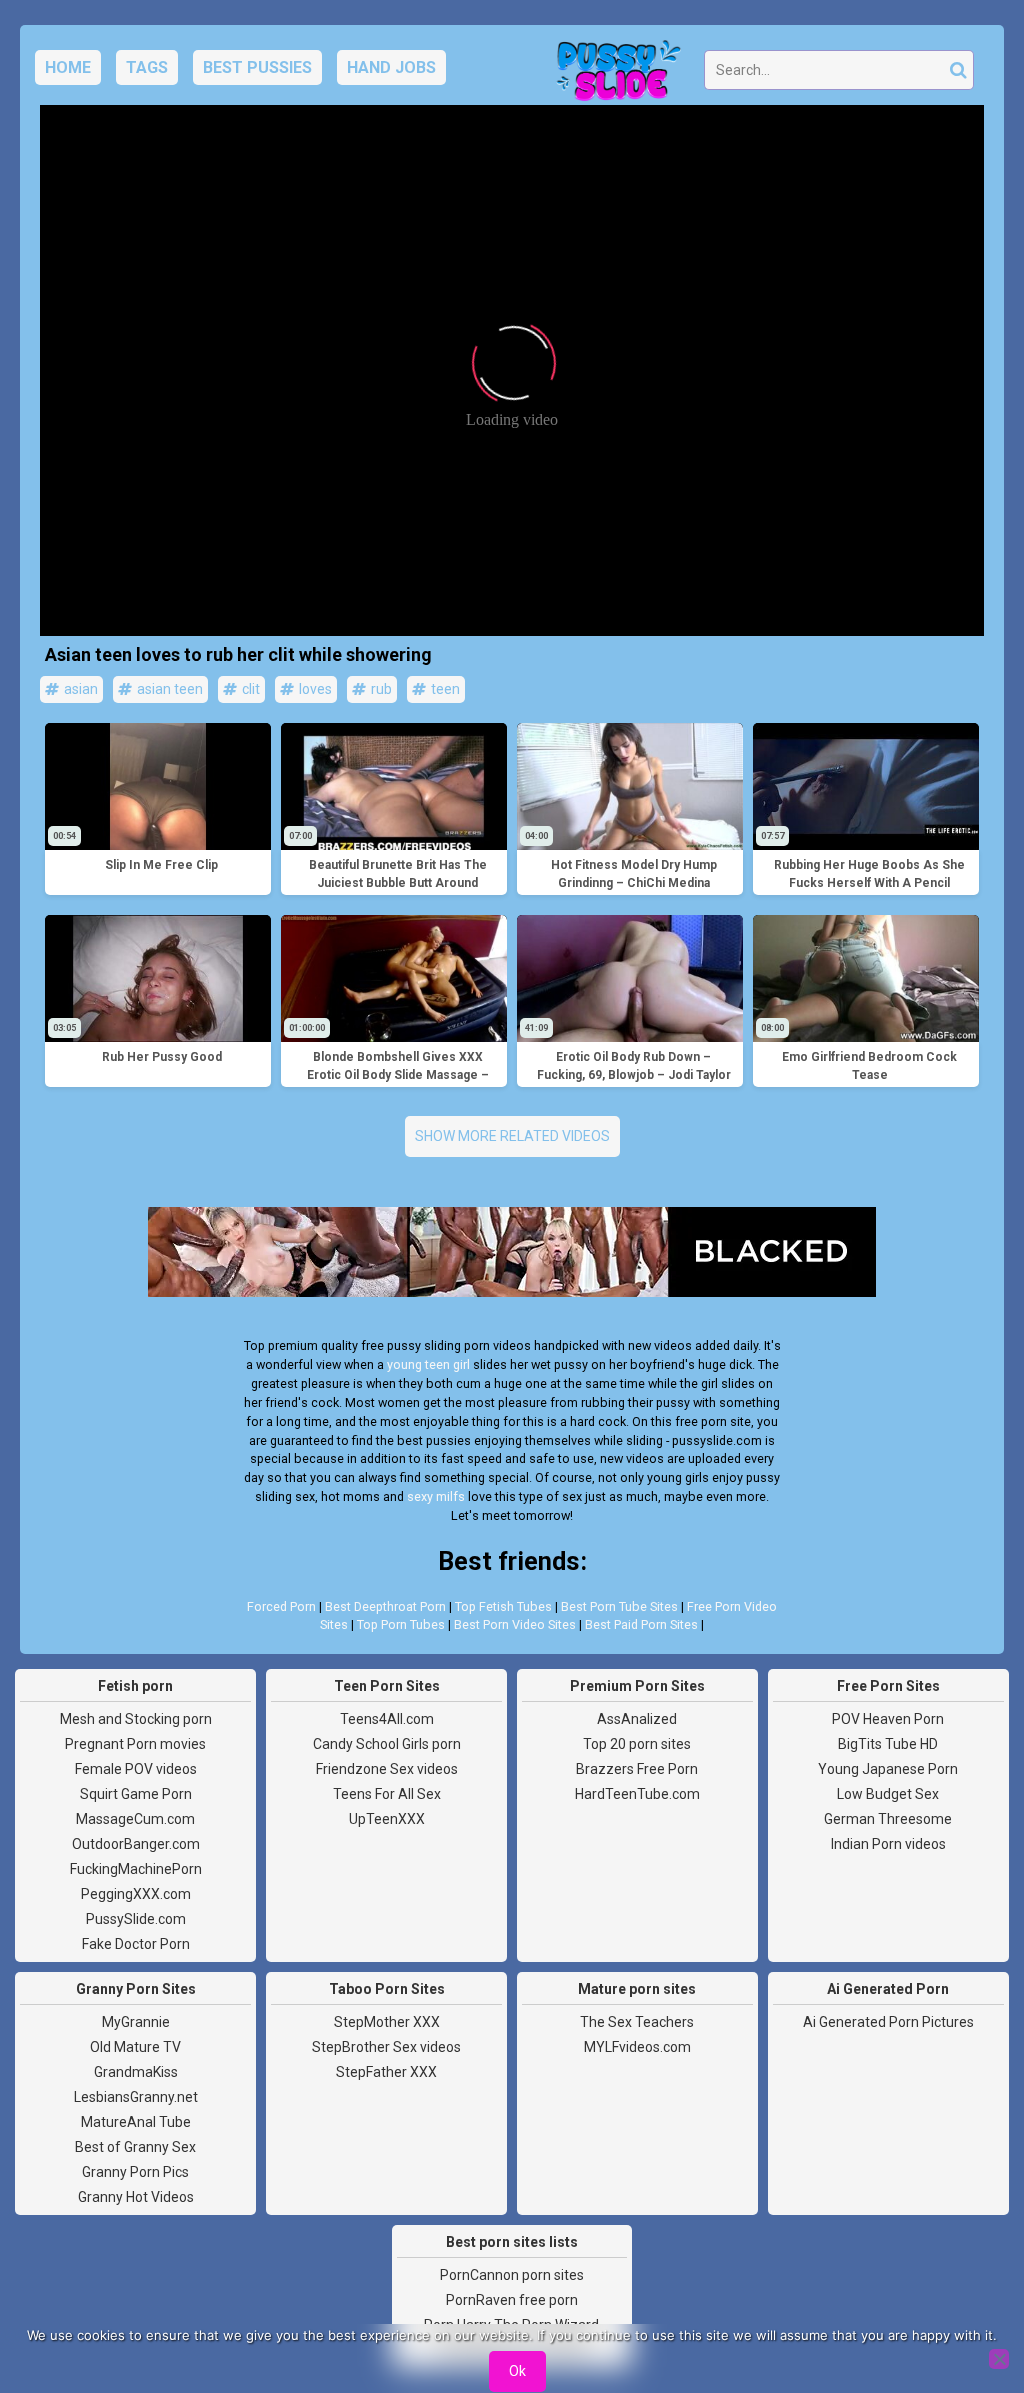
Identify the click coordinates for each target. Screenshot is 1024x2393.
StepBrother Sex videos (386, 2047)
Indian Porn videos (888, 1844)
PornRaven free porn (512, 2300)
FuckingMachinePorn (136, 1869)
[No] (999, 2359)
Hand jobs (391, 67)
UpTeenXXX (387, 1819)
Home (68, 67)
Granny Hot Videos (136, 2197)
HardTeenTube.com (637, 1794)
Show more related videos (512, 1136)
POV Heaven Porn (888, 1719)
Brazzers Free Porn (637, 1769)
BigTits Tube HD (888, 1744)
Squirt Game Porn (136, 1794)
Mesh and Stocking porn (136, 1719)
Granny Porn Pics (135, 2172)
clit (249, 689)
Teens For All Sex (387, 1794)
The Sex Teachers (637, 2022)
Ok (517, 2371)
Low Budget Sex (888, 1794)
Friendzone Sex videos (387, 1769)
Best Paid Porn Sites (641, 1624)
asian (79, 689)
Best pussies (257, 67)
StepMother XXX (387, 2022)
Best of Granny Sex (135, 2147)
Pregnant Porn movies (135, 1744)
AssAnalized (637, 1719)
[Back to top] (964, 2303)
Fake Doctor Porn (136, 1944)
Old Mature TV (135, 2047)
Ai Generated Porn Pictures (888, 2022)
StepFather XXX (386, 2072)
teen (444, 689)
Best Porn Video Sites (515, 1624)
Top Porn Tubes (401, 1624)
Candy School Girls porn (387, 1744)
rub (380, 689)
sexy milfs (436, 1496)
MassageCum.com (135, 1819)
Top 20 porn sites (637, 1744)
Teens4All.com (387, 1719)
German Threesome (888, 1819)
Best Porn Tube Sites (619, 1606)
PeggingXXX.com (136, 1894)
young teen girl (428, 1364)
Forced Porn (281, 1606)
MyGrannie (136, 2022)
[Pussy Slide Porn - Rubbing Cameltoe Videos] (613, 76)
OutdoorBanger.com (136, 1844)
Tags (147, 67)
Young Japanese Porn (888, 1769)
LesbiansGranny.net (136, 2097)
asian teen (168, 689)
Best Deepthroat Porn (385, 1606)
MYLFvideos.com (637, 2047)
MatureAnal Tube (136, 2122)
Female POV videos (136, 1769)
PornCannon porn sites (512, 2275)
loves (314, 689)
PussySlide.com (136, 1919)
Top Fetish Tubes (503, 1606)
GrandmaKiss (136, 2072)
